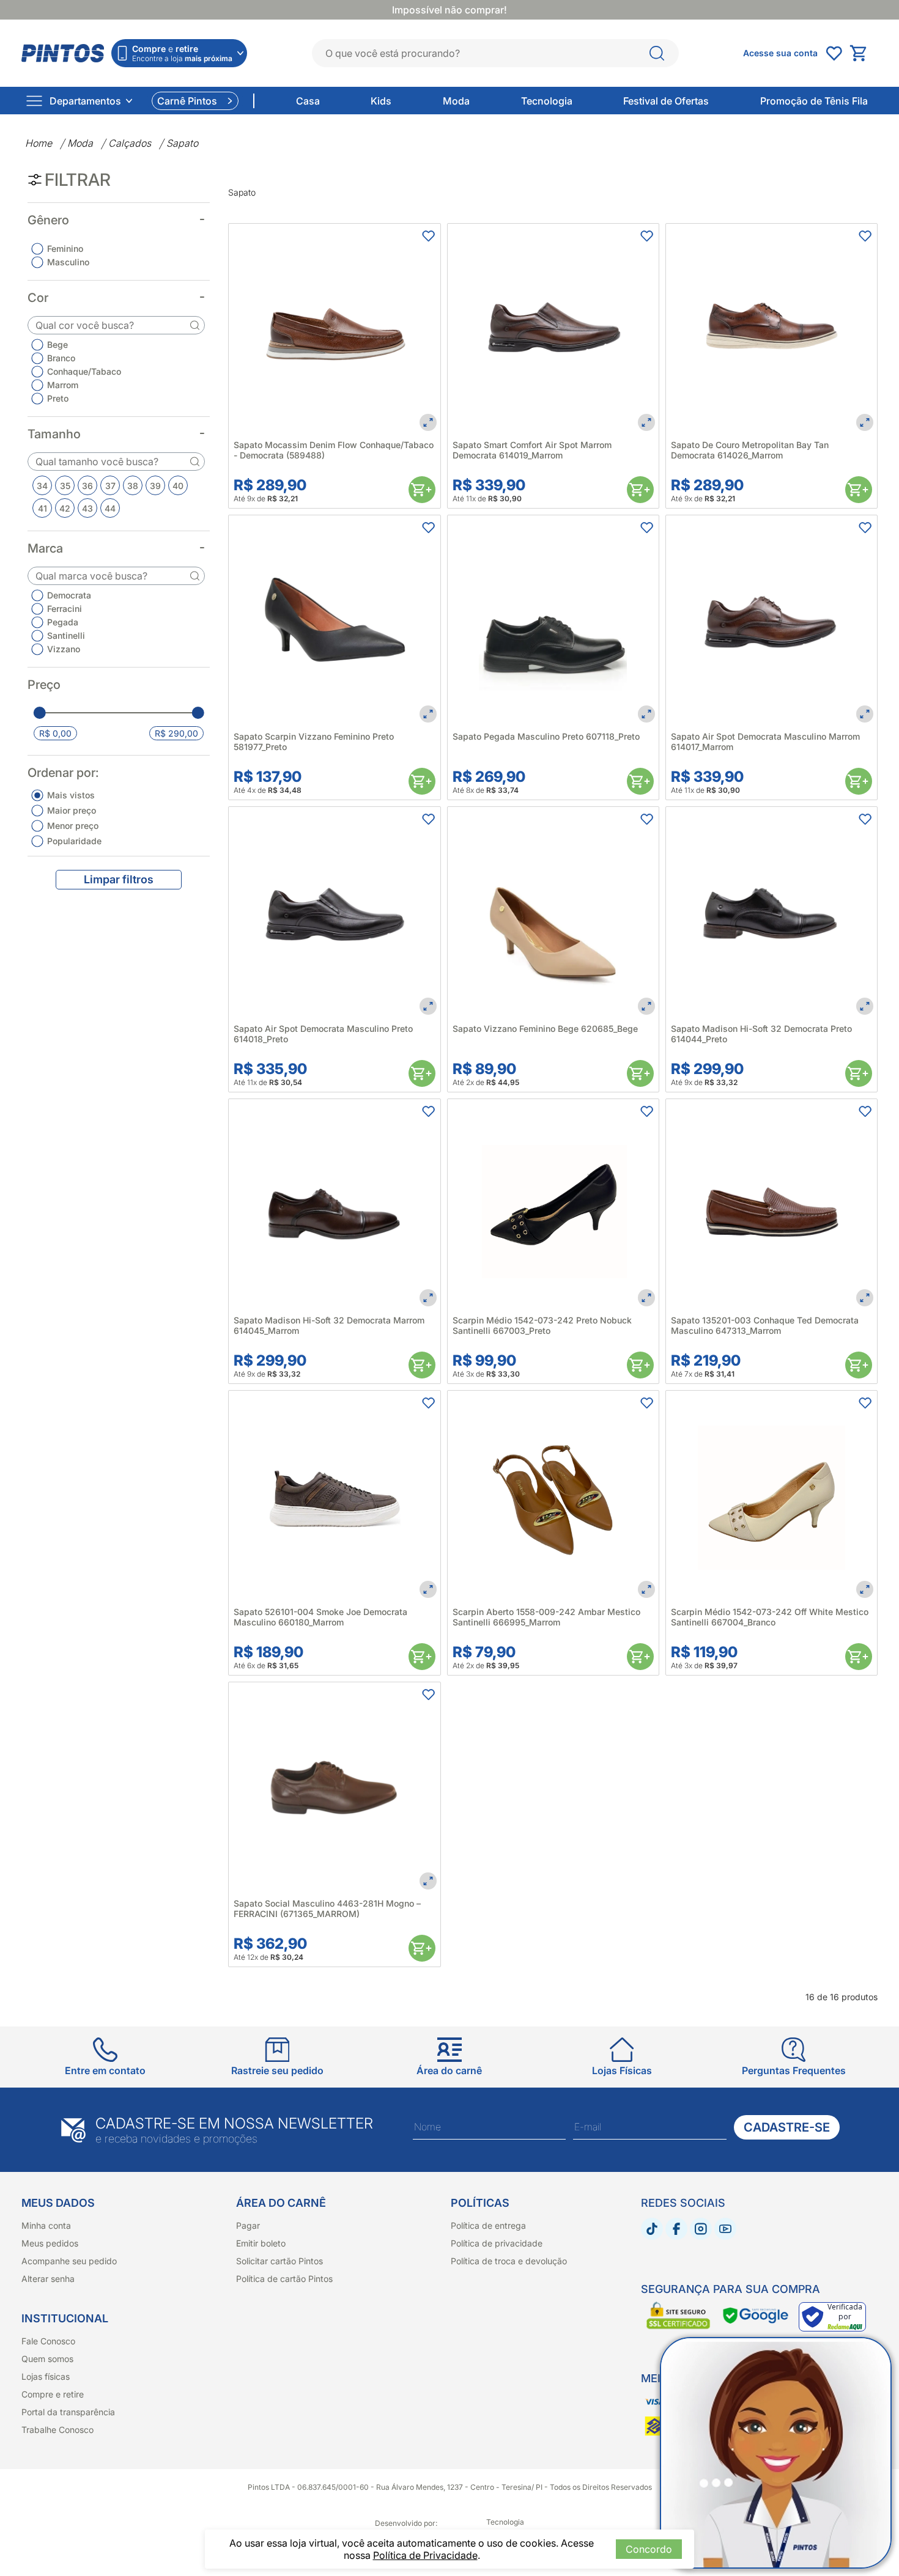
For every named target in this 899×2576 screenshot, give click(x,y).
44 (110, 508)
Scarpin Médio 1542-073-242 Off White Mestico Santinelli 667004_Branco (770, 1617)
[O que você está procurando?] (657, 53)
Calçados (130, 143)
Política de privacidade (497, 2243)
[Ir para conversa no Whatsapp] (776, 2453)
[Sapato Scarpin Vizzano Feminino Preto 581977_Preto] (334, 621)
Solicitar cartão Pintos (279, 2261)
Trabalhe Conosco (57, 2430)
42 (65, 508)
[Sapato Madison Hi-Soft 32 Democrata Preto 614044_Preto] (771, 912)
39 (155, 486)
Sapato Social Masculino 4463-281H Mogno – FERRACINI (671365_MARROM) (327, 1908)
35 (65, 486)
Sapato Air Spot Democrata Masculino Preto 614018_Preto (323, 1034)
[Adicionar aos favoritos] (428, 236)
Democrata (69, 595)
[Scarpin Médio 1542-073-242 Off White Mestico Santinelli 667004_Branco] (771, 1496)
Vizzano (64, 649)
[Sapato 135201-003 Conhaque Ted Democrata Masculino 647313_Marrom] (771, 1205)
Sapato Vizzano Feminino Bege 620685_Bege (545, 1029)
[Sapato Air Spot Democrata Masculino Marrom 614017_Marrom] (771, 621)
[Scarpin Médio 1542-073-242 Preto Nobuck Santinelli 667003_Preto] (553, 1205)
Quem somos (47, 2359)
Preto (58, 398)
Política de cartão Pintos (284, 2279)
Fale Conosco (48, 2341)
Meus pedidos (50, 2243)
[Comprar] (422, 490)
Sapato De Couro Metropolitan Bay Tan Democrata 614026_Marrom (750, 450)
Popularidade (74, 841)
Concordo (649, 2549)
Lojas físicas (46, 2376)
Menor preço (73, 826)
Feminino (65, 248)
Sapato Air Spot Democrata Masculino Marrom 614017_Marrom (765, 742)
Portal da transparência (68, 2412)
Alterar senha (48, 2279)
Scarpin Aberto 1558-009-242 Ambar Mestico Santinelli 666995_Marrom (546, 1617)
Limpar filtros (119, 879)
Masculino (68, 262)
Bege (57, 344)
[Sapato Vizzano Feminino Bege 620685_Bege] (553, 912)
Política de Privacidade (425, 2555)
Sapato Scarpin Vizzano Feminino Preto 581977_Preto (314, 742)
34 (42, 486)
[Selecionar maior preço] (198, 713)
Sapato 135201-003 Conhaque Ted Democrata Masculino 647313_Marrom (765, 1325)
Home (39, 143)
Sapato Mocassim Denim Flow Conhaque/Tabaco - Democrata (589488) (334, 450)
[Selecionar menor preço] (40, 713)
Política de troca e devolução (509, 2261)
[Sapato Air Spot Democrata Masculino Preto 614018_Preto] (334, 912)
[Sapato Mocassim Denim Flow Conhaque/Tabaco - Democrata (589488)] (334, 329)
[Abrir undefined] (834, 53)
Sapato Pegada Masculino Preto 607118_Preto (546, 736)
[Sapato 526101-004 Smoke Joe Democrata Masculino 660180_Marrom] (334, 1496)
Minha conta (46, 2225)
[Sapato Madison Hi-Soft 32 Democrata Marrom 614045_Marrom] (334, 1205)
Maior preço (72, 810)
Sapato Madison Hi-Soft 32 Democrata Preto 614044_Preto (761, 1034)
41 (43, 508)
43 (87, 508)
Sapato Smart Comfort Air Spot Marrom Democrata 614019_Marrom (532, 450)
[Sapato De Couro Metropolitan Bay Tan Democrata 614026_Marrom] (771, 329)
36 (87, 486)
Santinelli (66, 635)
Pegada (63, 622)
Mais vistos (71, 795)
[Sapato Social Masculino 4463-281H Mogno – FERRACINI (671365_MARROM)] (334, 1788)
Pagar (248, 2225)
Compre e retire (53, 2394)
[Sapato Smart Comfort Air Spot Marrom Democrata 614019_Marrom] (553, 329)
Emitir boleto (261, 2243)
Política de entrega (488, 2225)
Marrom (63, 385)
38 (133, 486)
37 (110, 486)
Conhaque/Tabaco (84, 371)
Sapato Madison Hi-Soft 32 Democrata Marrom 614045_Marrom (329, 1325)
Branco (61, 358)
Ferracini (65, 609)
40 (178, 486)
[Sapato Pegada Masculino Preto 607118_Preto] (553, 621)
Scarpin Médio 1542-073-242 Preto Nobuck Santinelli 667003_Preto (542, 1325)
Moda (80, 143)
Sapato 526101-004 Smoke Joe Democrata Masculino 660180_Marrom (320, 1617)
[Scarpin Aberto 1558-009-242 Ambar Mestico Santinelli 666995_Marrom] (553, 1496)
